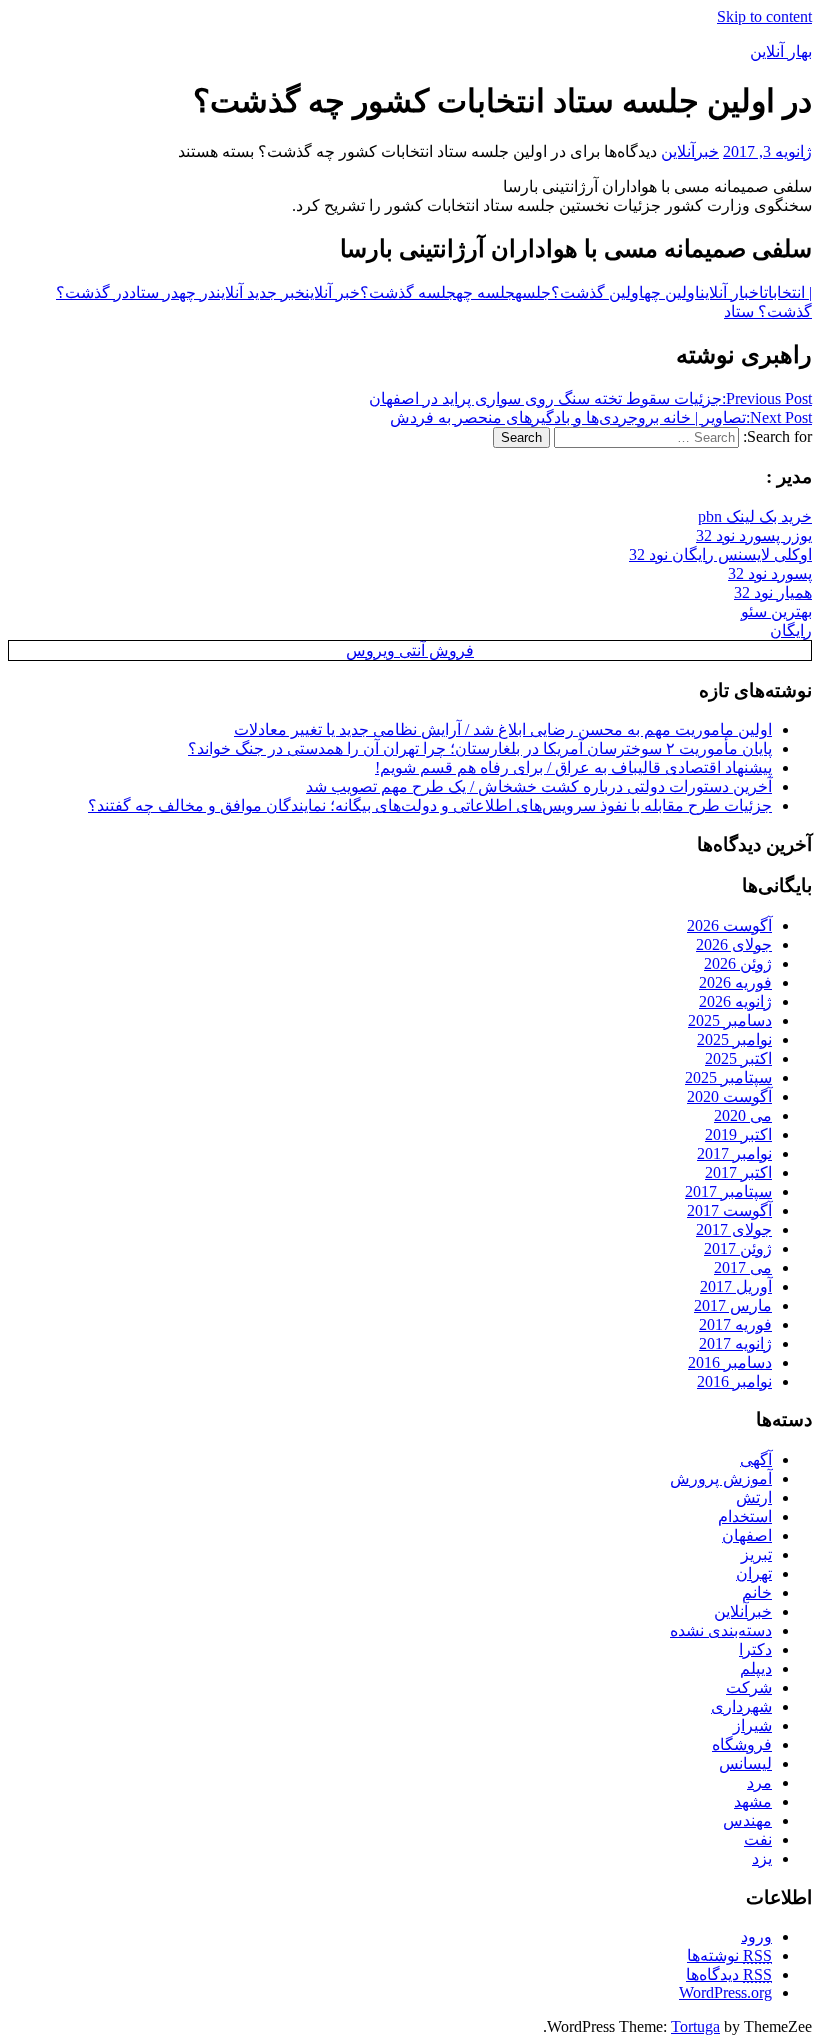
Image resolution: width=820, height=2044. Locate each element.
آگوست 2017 (729, 1210)
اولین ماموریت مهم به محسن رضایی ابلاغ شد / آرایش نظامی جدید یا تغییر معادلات (503, 729)
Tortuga (695, 2026)
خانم (757, 1592)
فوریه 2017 (735, 1324)
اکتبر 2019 (738, 1134)
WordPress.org (725, 1992)
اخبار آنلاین (732, 292)
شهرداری (741, 1706)
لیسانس (745, 1763)
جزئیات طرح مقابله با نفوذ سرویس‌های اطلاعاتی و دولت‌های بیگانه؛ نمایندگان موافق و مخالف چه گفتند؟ (430, 805)
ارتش (754, 1497)
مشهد (753, 1801)
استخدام (745, 1516)
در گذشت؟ (92, 292)
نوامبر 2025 (734, 1039)
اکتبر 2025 (738, 1058)
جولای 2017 (734, 1229)
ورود (756, 1936)
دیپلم (756, 1668)
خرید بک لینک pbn (755, 516)
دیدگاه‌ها (729, 1974)
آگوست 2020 (729, 1096)
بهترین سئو (776, 611)
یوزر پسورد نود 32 (754, 535)
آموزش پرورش (721, 1478)
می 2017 (743, 1267)
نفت (758, 1839)
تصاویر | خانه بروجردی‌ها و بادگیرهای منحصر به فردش (601, 417)
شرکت (749, 1687)
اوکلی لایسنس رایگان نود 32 (720, 554)
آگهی (756, 1459)
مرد (759, 1782)
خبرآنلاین (690, 151)
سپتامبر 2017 (728, 1191)
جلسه (533, 292)
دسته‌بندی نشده (721, 1630)
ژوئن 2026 (738, 963)
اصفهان (747, 1535)
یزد (762, 1858)
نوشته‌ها (729, 1955)
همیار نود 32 (773, 592)
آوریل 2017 (736, 1286)
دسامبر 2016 (730, 1362)
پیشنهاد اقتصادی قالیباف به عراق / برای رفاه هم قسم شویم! (573, 767)
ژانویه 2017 (735, 1343)
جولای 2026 (734, 944)
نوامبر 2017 (734, 1153)
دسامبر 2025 (730, 1020)
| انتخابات (788, 292)
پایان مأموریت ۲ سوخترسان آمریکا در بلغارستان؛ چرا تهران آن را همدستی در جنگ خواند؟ (480, 748)
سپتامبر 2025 (728, 1077)
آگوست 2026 (729, 925)
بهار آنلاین (781, 51)
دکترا (755, 1649)
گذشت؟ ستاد (768, 311)
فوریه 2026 (735, 982)
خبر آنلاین (332, 292)
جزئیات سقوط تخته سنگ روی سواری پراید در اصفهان (590, 398)
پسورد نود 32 (770, 573)
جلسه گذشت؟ (408, 292)
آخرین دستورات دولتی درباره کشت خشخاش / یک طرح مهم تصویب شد (539, 786)
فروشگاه (742, 1744)
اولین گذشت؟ (597, 292)
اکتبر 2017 (738, 1172)
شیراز (752, 1725)
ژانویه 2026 (735, 1001)
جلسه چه (485, 292)
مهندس (747, 1820)
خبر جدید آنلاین (260, 292)
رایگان (791, 630)
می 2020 (743, 1115)
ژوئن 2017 (738, 1248)
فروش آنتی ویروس (410, 650)
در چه (197, 292)
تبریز (756, 1554)
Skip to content (764, 16)
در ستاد (154, 292)
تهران (754, 1573)
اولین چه (672, 292)
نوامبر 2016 (734, 1381)
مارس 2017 (733, 1305)
